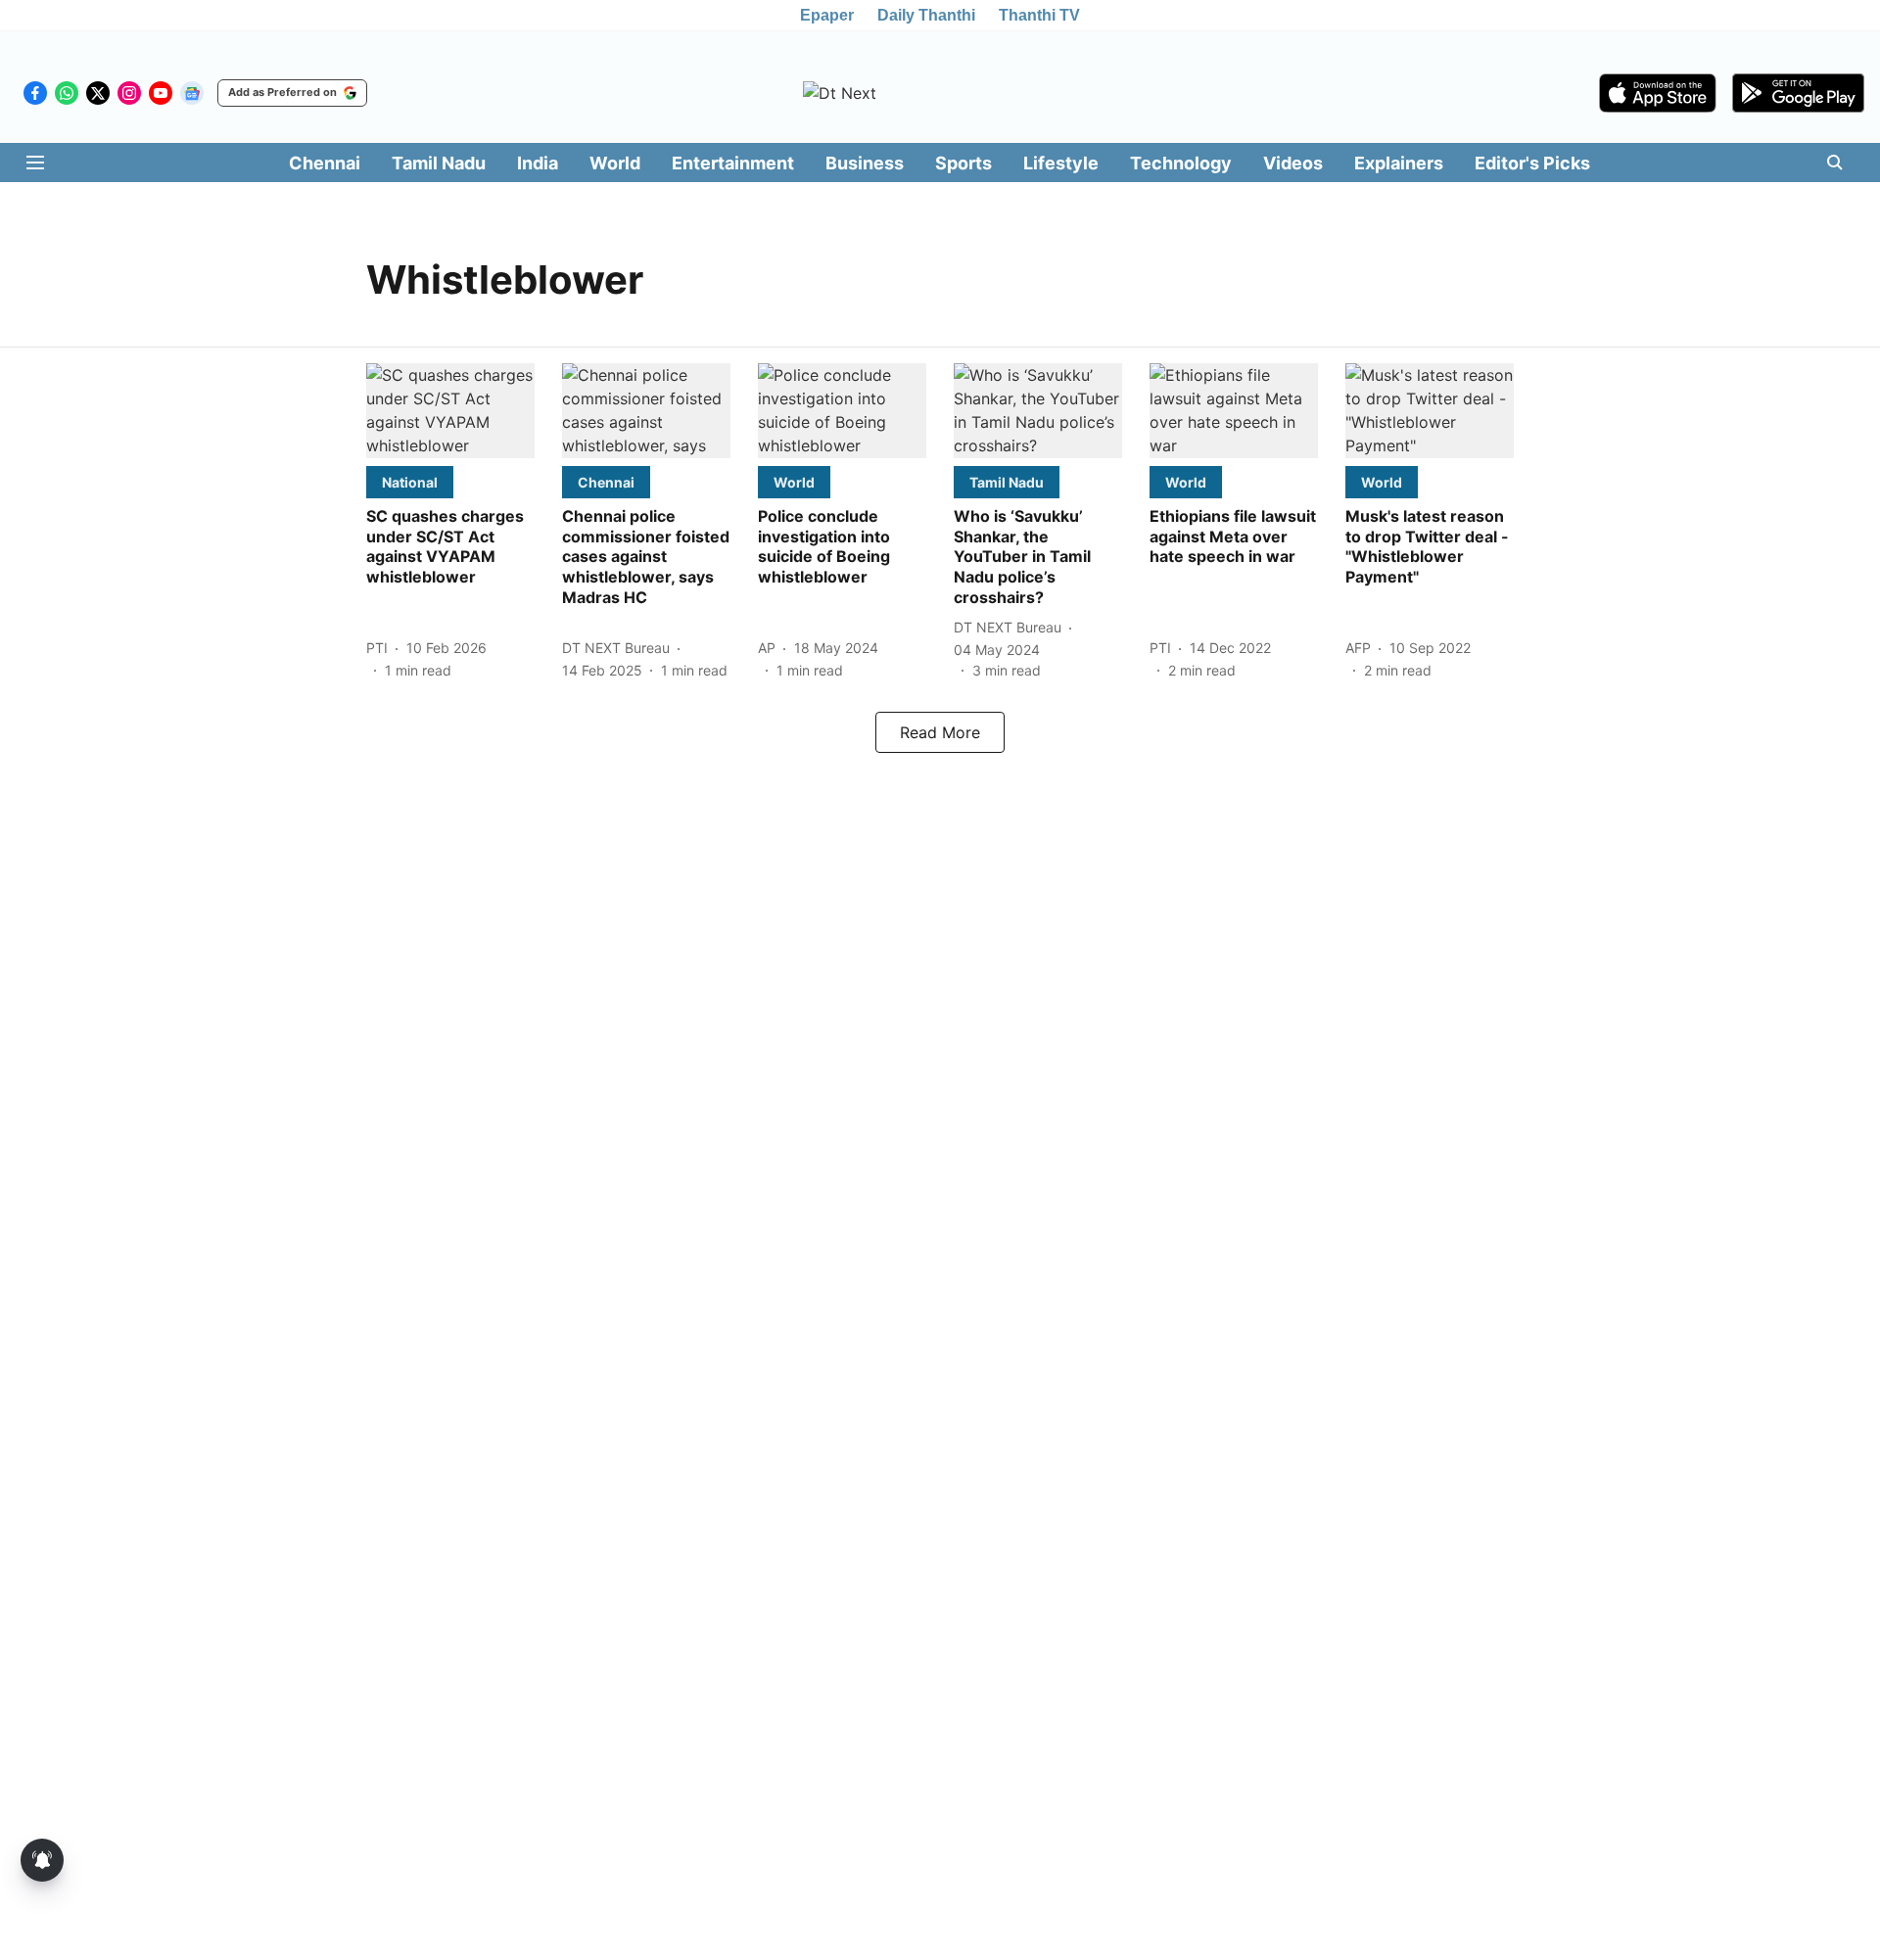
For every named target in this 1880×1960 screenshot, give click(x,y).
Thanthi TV (1039, 15)
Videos (1293, 163)
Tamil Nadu (439, 163)
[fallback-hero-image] (450, 411)
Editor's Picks (1532, 163)
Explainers (1399, 163)
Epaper (827, 15)
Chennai (325, 163)
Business (865, 163)
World (615, 163)
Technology (1181, 163)
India (538, 163)
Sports (963, 163)
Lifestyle (1061, 163)
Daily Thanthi (926, 15)
